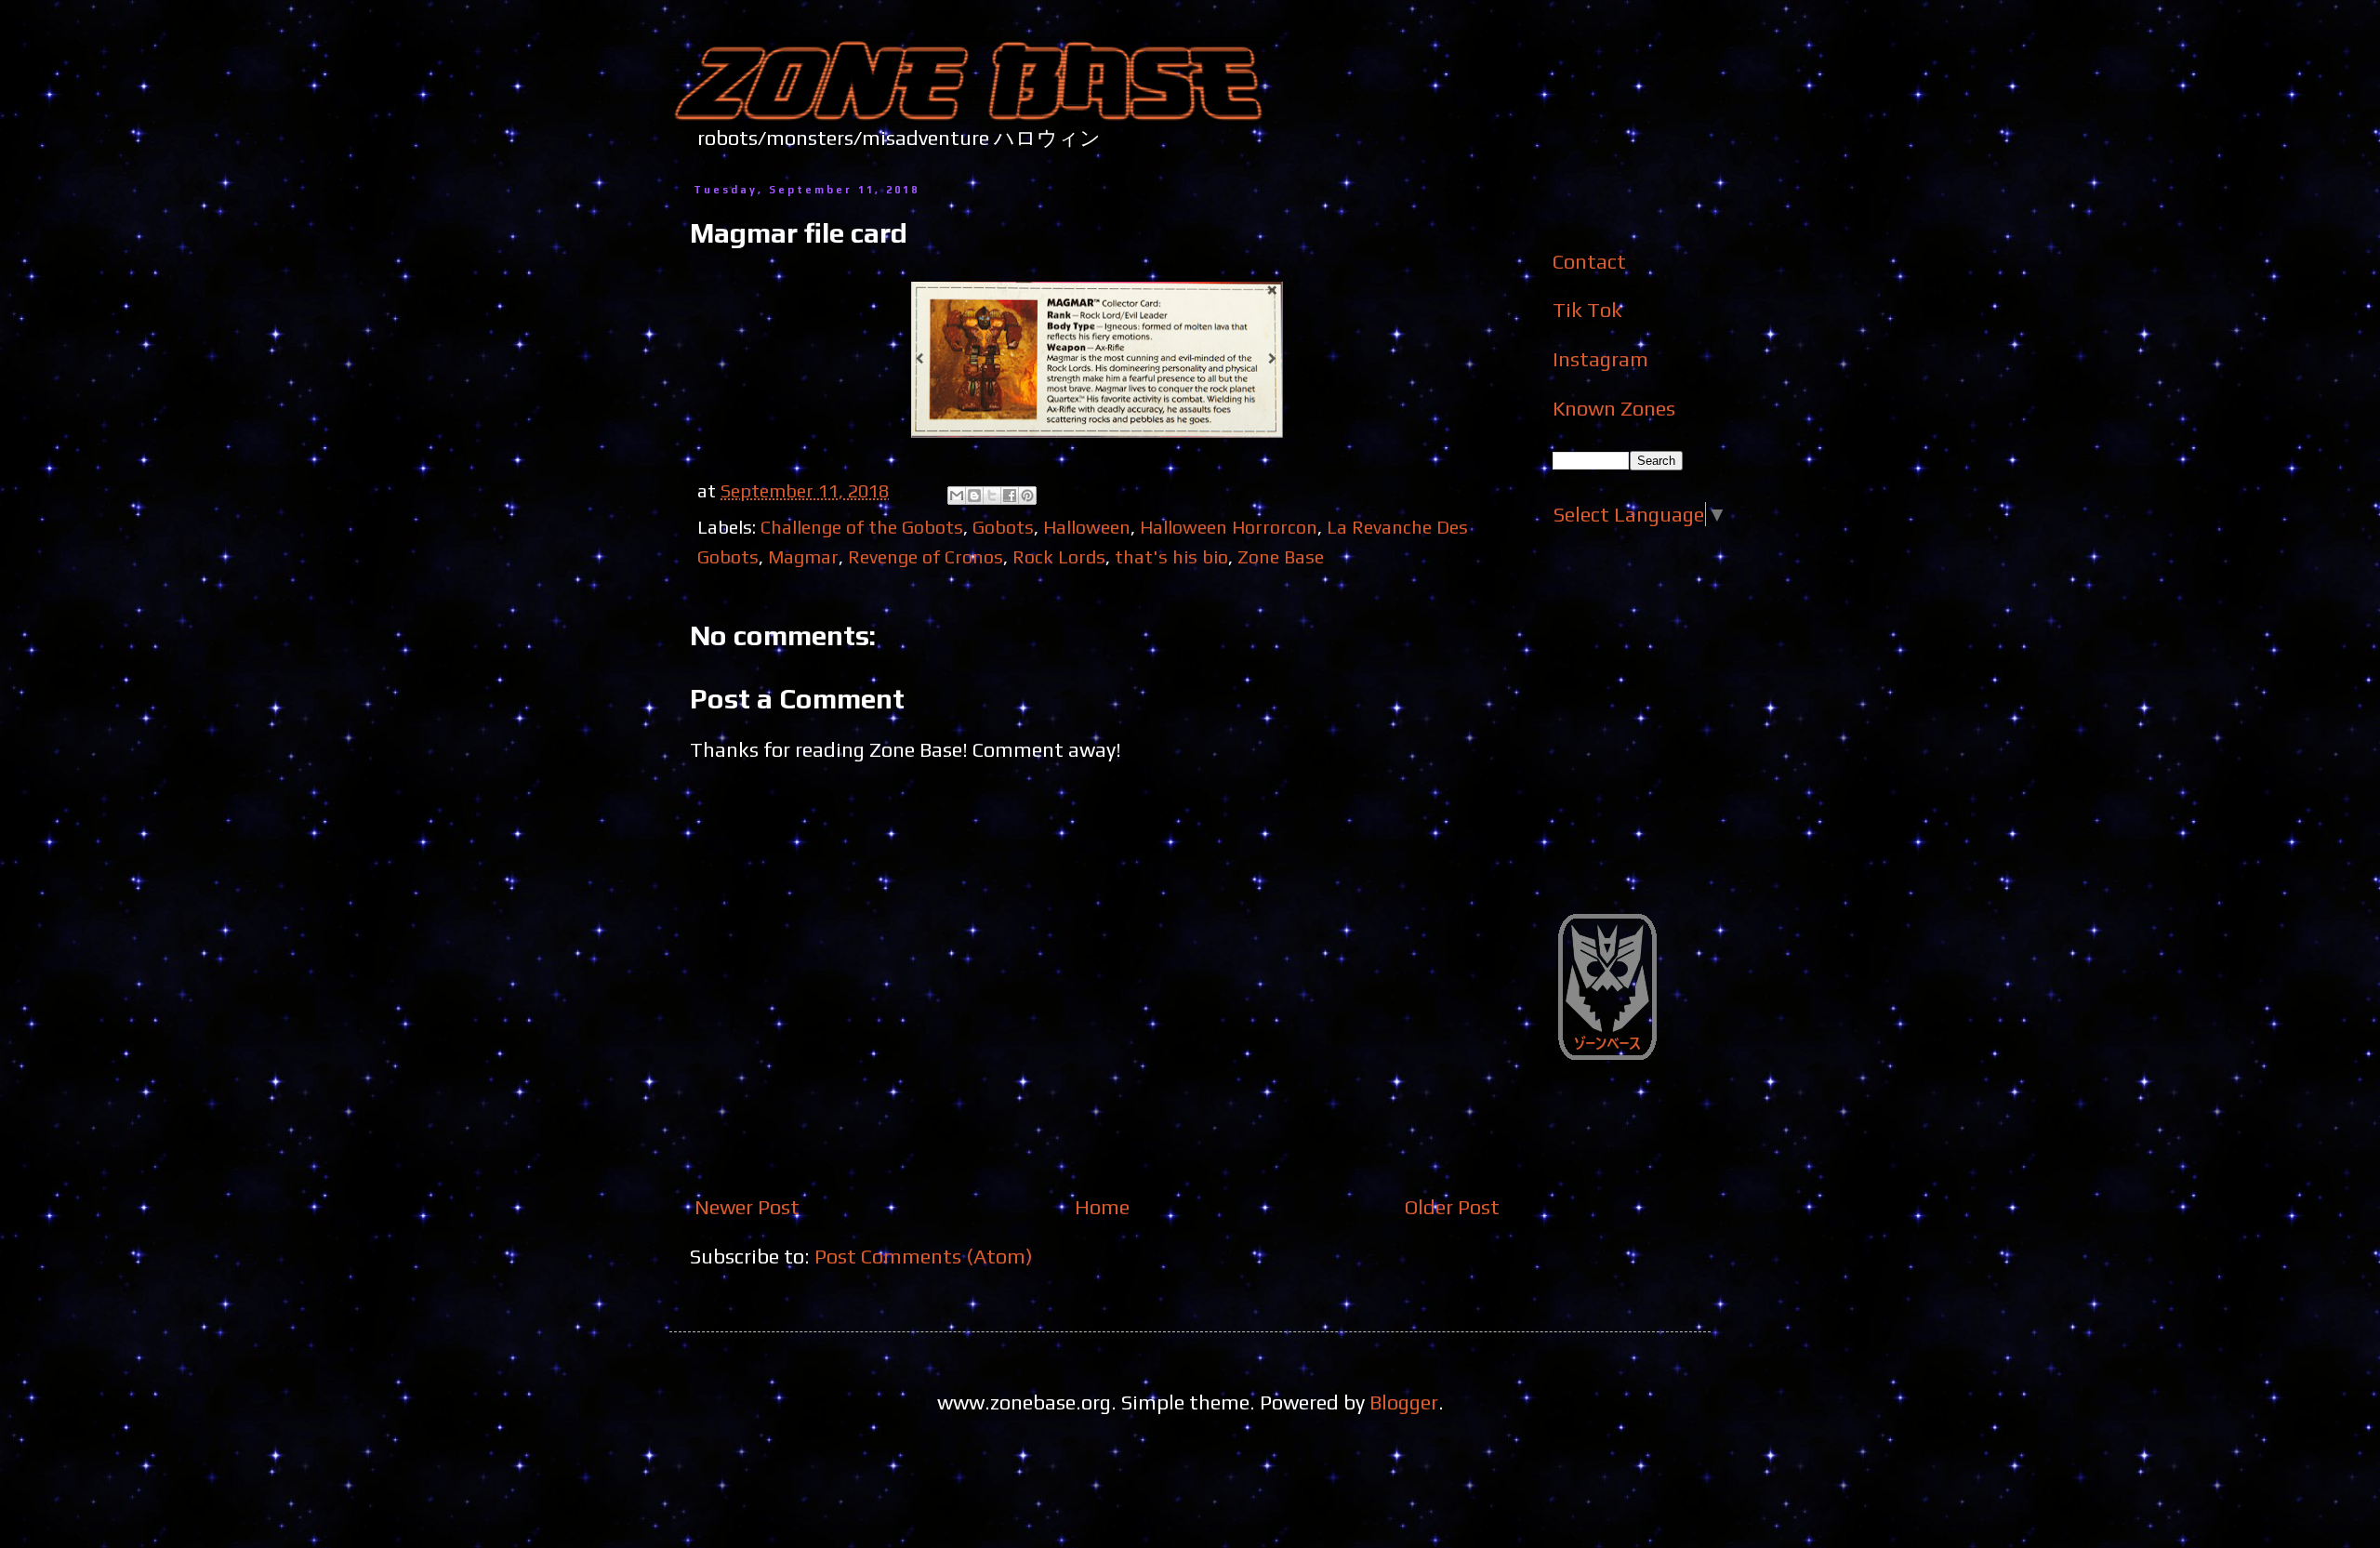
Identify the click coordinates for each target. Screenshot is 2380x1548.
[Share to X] (992, 496)
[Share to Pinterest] (1027, 496)
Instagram (1600, 359)
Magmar (803, 556)
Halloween (1087, 527)
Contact (1589, 261)
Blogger (1404, 1402)
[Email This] (957, 496)
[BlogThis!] (974, 496)
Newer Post (747, 1207)
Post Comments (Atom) (924, 1256)
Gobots (1003, 527)
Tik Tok (1587, 310)
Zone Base (1281, 556)
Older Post (1452, 1207)
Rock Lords (1059, 556)
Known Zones (1614, 408)
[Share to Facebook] (1010, 496)
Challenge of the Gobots (862, 527)
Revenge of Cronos (926, 556)
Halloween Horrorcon (1229, 527)
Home (1102, 1207)
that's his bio (1171, 556)
